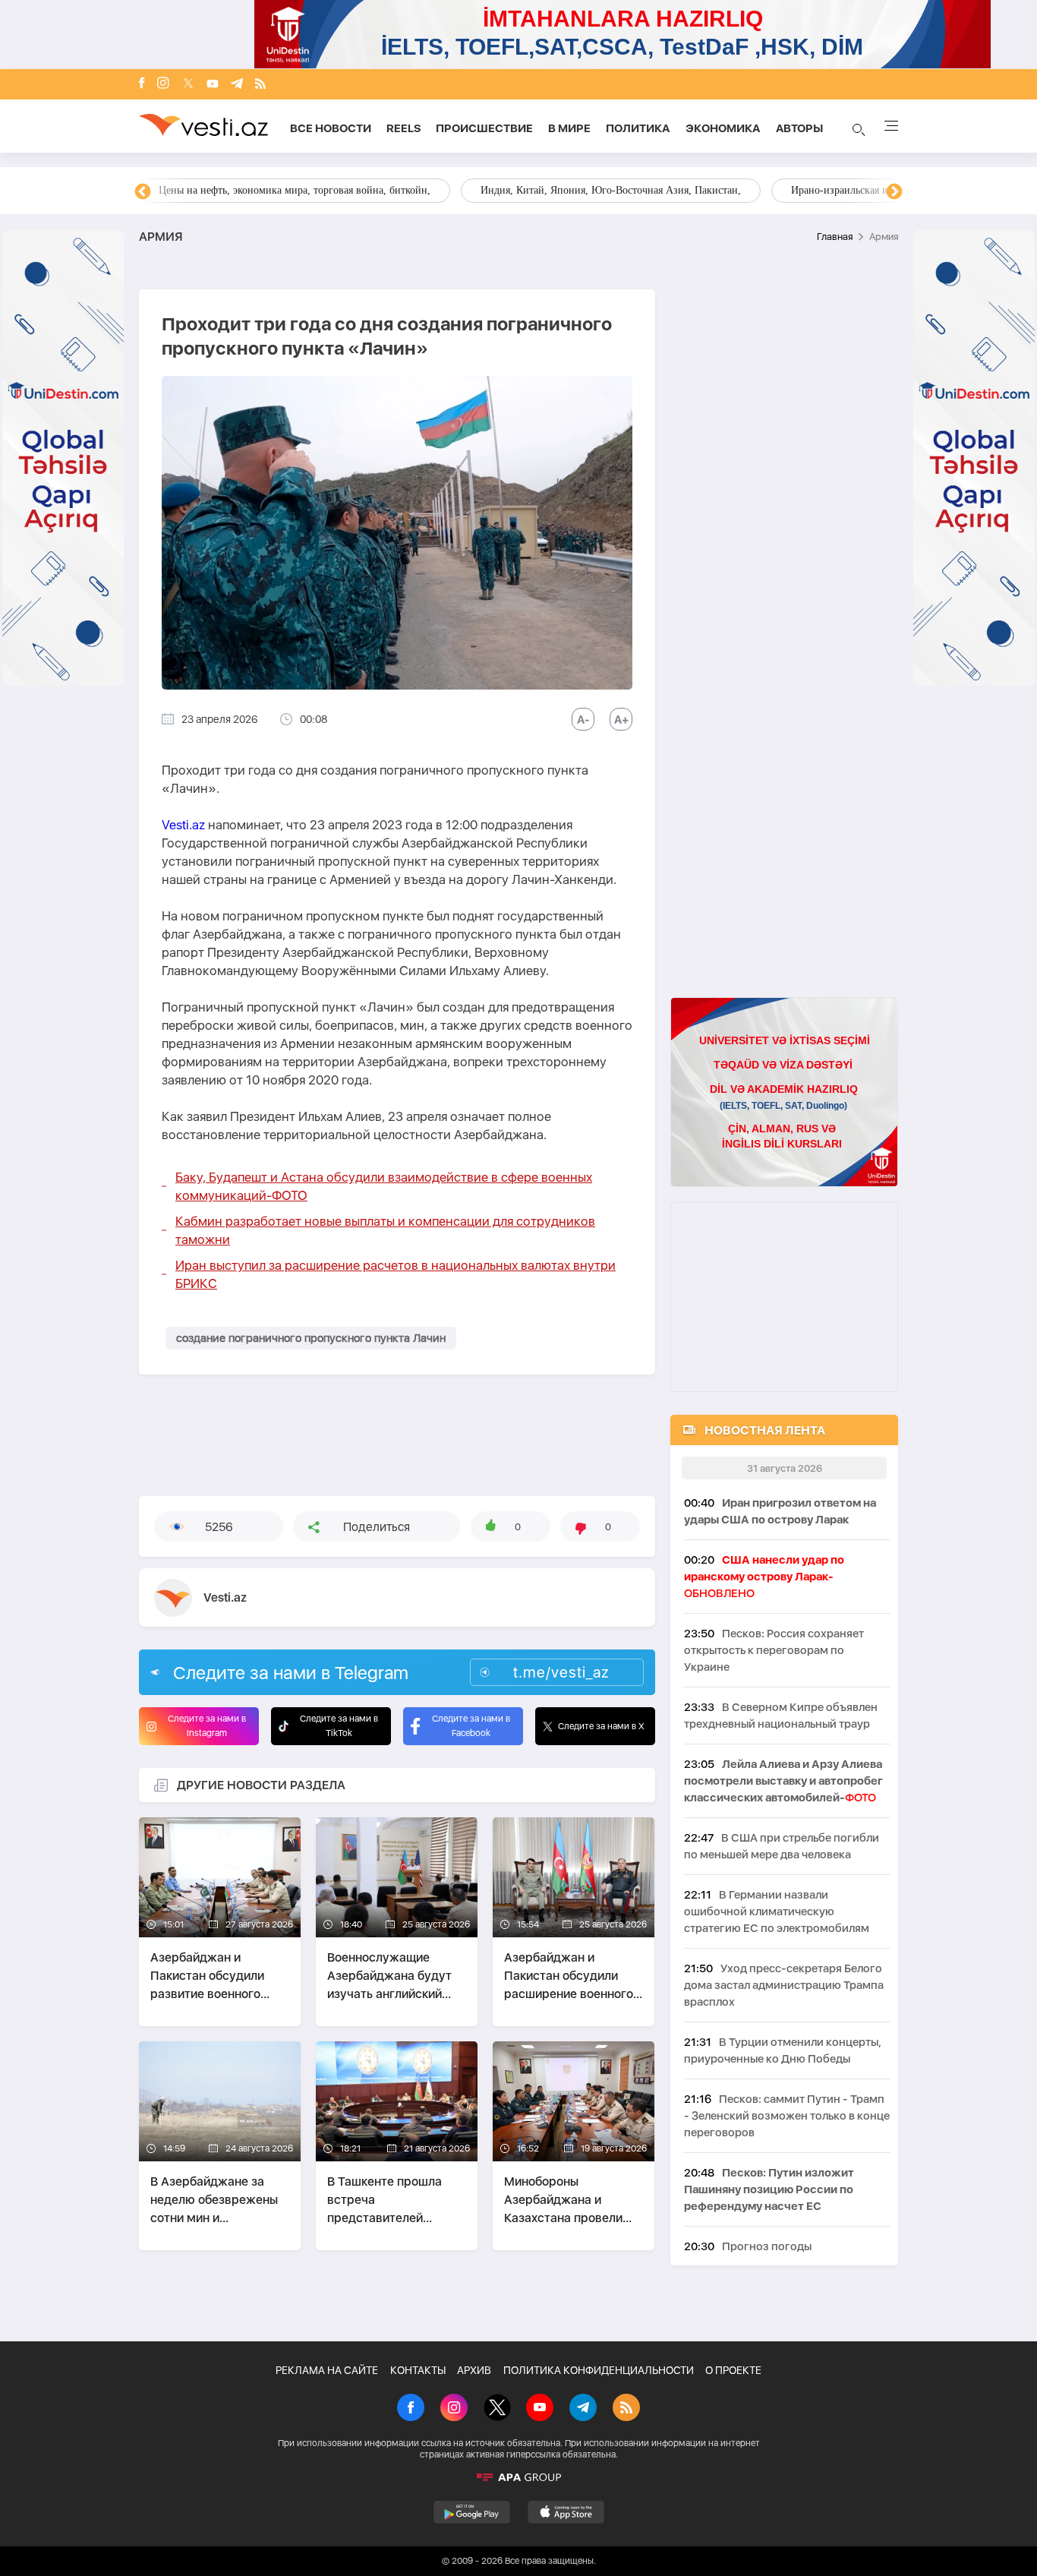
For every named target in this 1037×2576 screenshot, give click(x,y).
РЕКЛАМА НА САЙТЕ (327, 2370)
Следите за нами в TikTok (339, 1726)
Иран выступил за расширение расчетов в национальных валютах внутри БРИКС (396, 1274)
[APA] (518, 2477)
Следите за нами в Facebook (471, 1726)
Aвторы (799, 128)
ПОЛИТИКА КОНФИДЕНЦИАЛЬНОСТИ (599, 2370)
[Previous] (143, 192)
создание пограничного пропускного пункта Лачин (311, 1338)
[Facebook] (142, 84)
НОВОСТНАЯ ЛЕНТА (765, 1430)
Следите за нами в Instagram (207, 1726)
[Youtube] (213, 85)
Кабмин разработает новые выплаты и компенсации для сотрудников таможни (385, 1230)
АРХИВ (474, 2370)
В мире (569, 128)
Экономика (723, 128)
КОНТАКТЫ (418, 2370)
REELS (403, 128)
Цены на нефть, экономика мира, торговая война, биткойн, (295, 190)
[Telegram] (237, 85)
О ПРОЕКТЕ (733, 2370)
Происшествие (484, 128)
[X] (497, 2409)
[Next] (894, 192)
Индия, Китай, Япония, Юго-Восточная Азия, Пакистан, (611, 190)
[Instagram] (163, 84)
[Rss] (260, 85)
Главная (835, 237)
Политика (638, 128)
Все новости (331, 128)
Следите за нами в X (601, 1726)
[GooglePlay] (472, 2512)
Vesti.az (183, 825)
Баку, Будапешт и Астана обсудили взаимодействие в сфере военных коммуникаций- (384, 1186)
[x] (188, 85)
